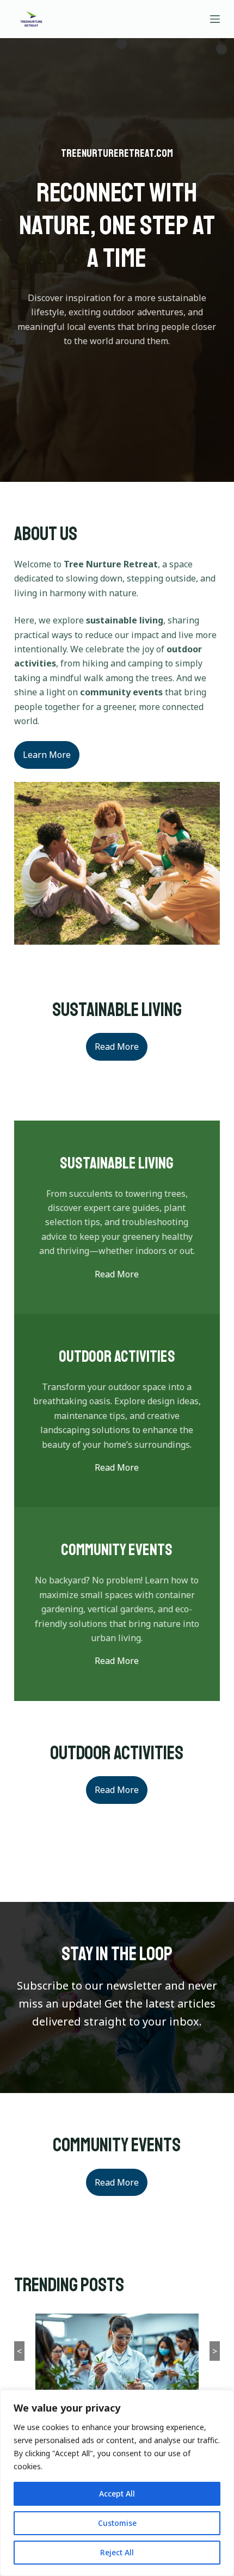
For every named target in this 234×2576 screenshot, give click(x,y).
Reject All (117, 2552)
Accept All (117, 2494)
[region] (117, 2483)
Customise (117, 2523)
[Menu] (215, 19)
